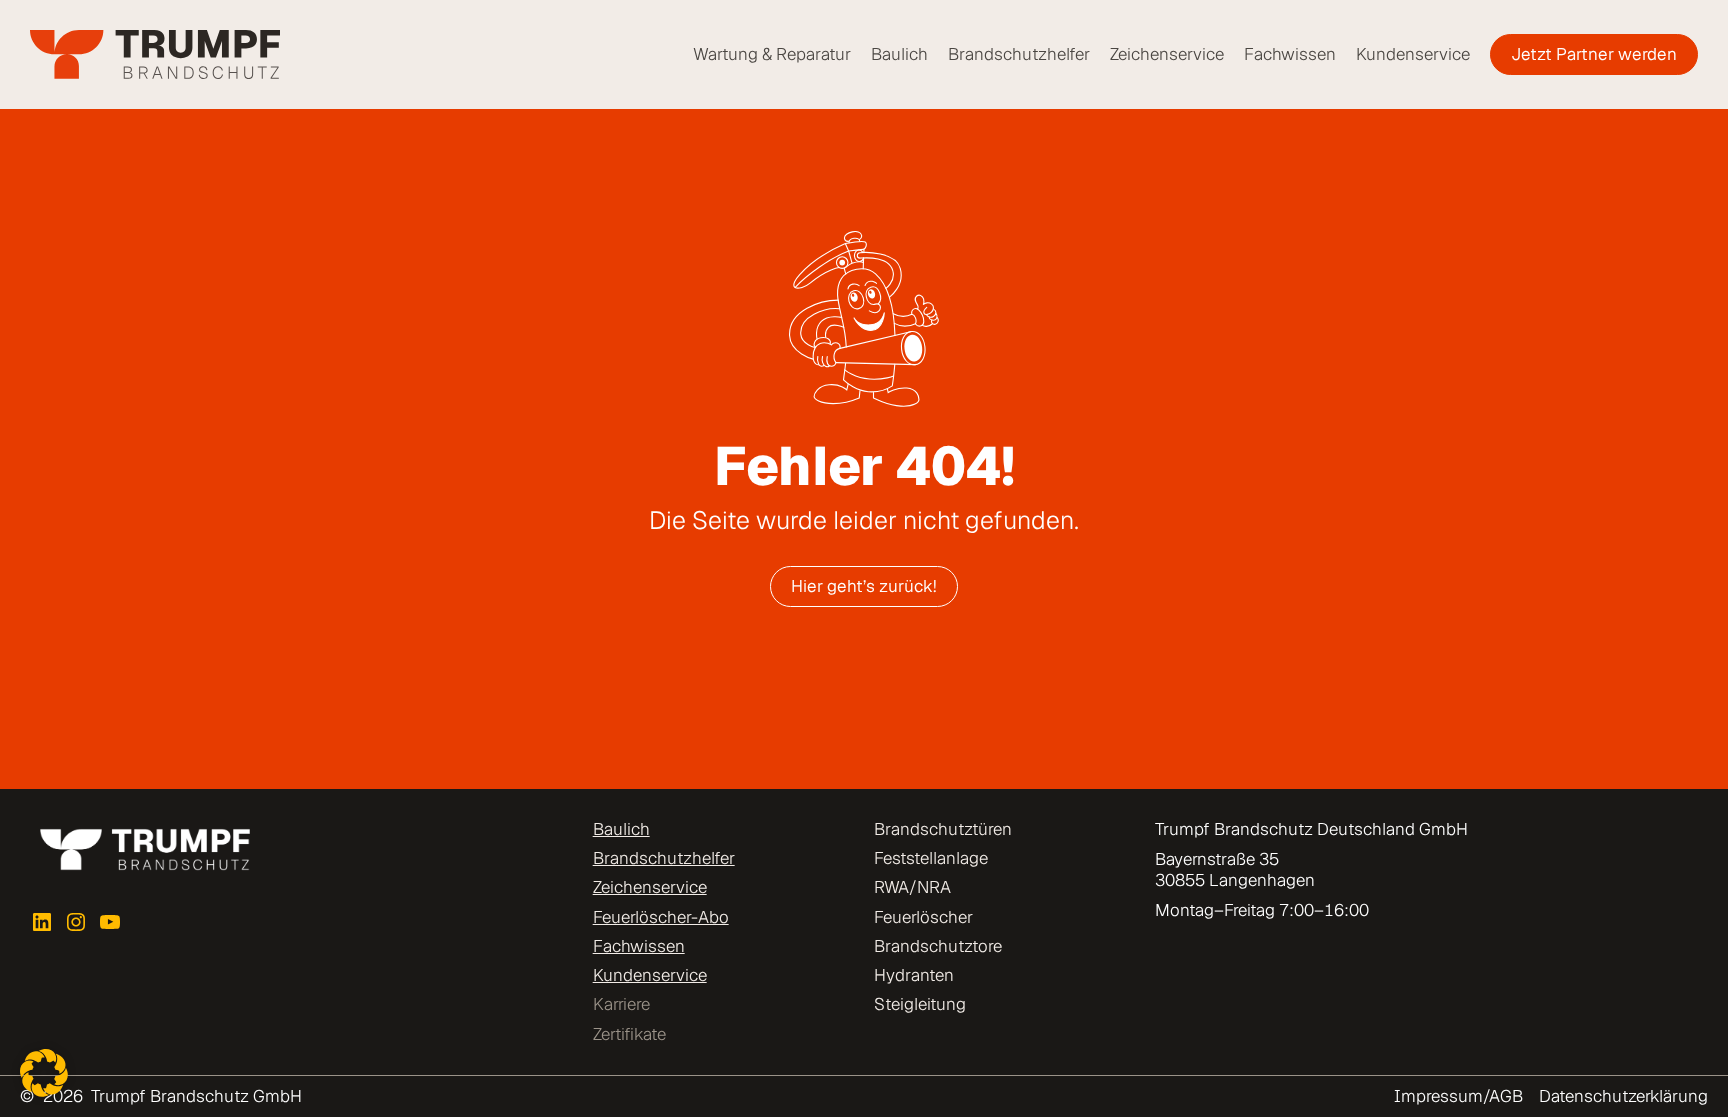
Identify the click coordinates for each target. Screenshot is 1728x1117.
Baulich (621, 829)
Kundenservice (650, 975)
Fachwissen (639, 946)
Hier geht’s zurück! (864, 586)
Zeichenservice (650, 887)
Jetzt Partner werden (1594, 54)
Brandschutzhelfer (664, 858)
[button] (44, 1073)
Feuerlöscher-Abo (661, 917)
